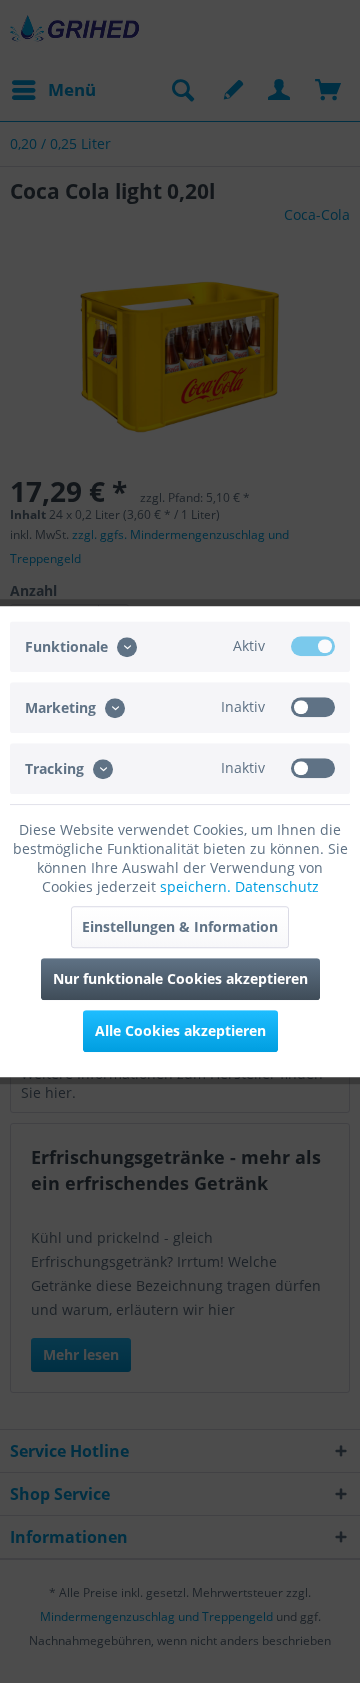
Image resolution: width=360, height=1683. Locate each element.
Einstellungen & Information (180, 926)
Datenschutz (277, 886)
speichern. (197, 886)
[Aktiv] (313, 646)
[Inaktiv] (313, 707)
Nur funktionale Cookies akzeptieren (180, 978)
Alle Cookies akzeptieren (180, 1030)
